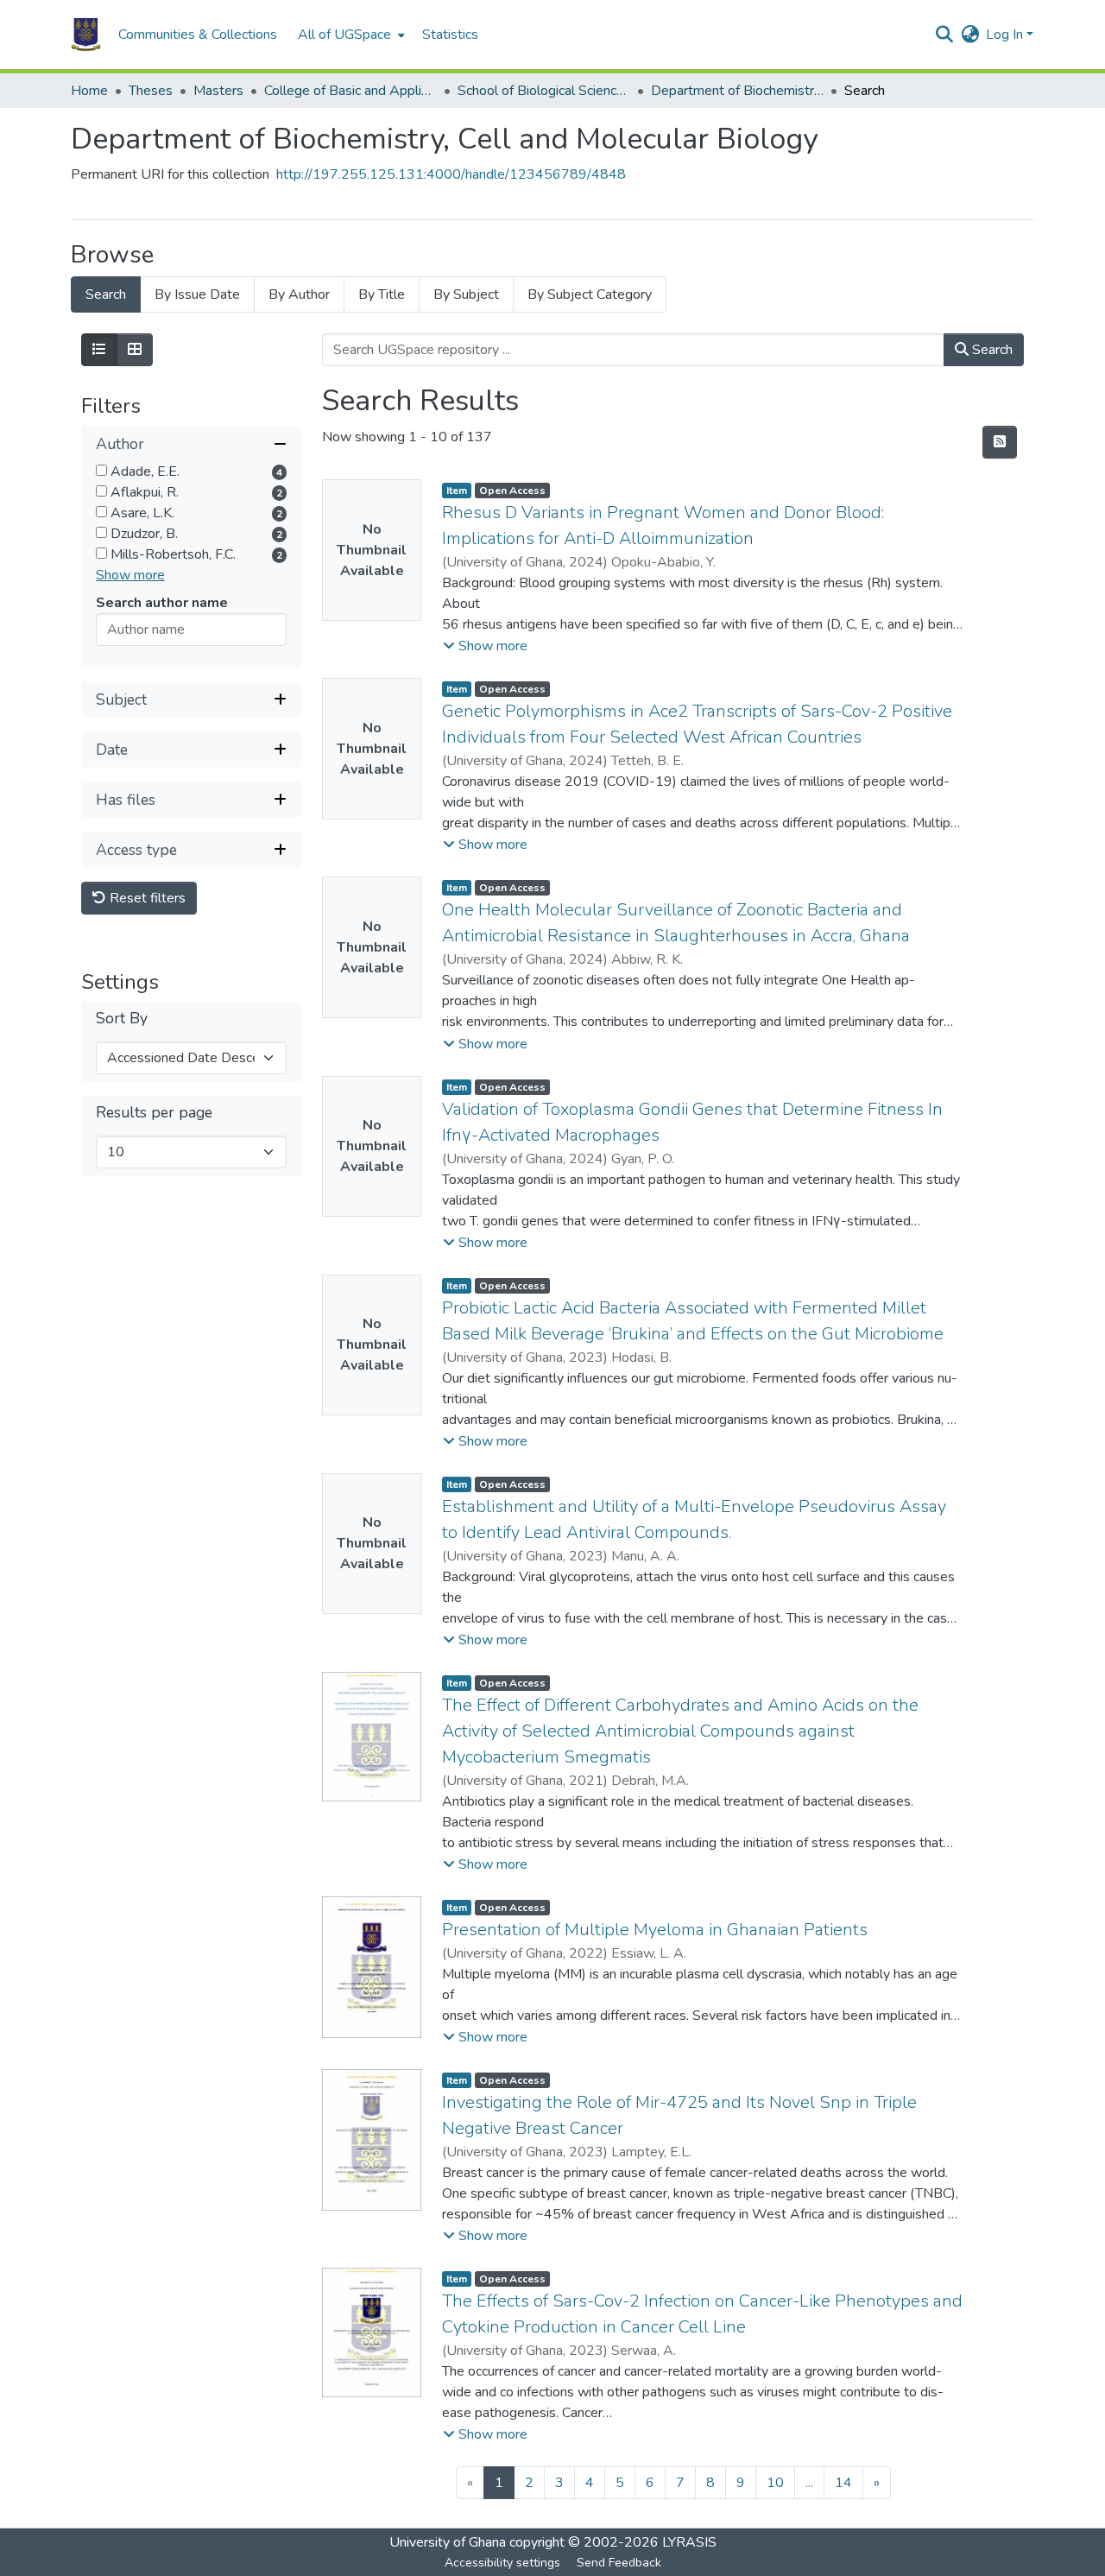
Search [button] (991, 350)
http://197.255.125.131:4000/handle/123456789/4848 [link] (451, 174)
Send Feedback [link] (619, 2563)
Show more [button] (130, 575)
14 (843, 2483)
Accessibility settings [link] (502, 2563)
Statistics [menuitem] (450, 35)
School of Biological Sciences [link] (544, 91)
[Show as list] (99, 350)
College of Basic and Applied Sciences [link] (350, 91)
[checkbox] (101, 470)
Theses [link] (151, 91)
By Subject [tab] (466, 294)
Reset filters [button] (146, 898)
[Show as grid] (135, 350)
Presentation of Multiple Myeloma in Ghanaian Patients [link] (655, 1930)
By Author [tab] (299, 294)
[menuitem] (350, 35)
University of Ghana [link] (448, 2542)
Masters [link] (218, 91)
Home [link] (89, 91)
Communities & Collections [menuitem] (198, 35)
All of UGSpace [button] (344, 35)
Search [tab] (106, 294)
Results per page (154, 1113)
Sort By (122, 1019)
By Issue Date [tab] (197, 294)
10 (775, 2483)
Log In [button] (1006, 35)
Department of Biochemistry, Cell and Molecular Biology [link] (737, 91)
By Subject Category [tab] (590, 294)
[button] (86, 35)
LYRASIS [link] (689, 2542)
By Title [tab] (382, 294)
